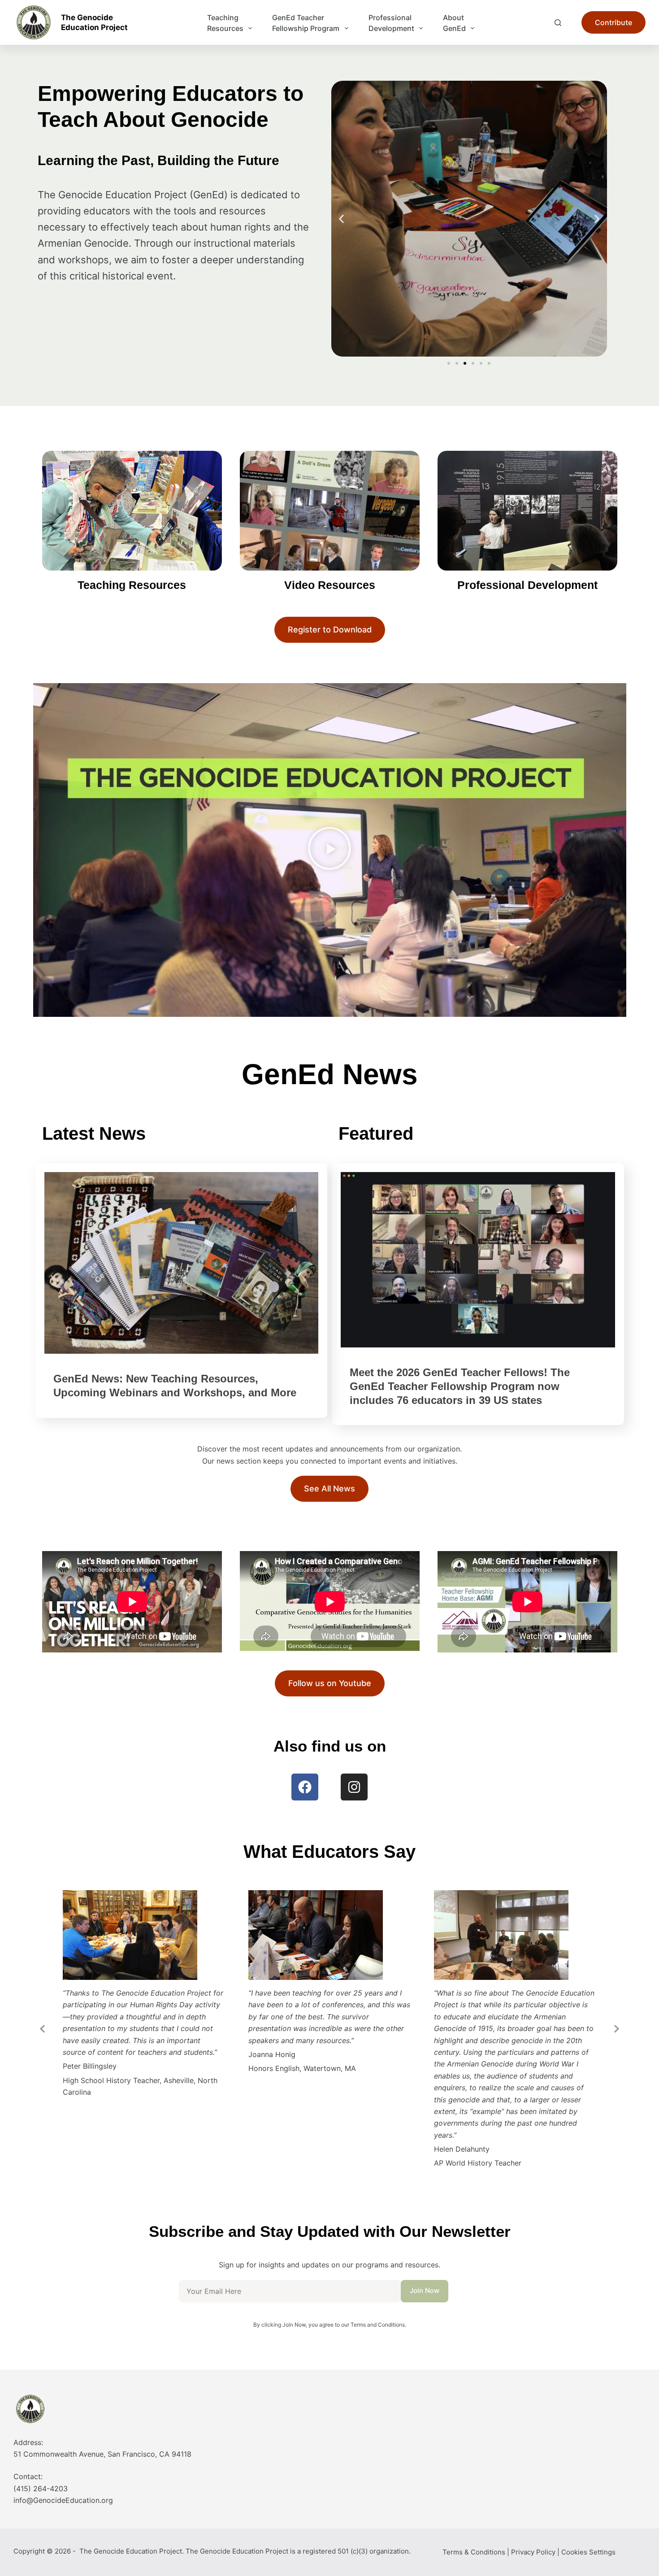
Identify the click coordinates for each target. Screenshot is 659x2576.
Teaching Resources (225, 23)
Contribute (613, 22)
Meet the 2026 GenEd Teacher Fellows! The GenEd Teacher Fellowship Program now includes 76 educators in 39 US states (460, 1386)
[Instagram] (354, 1787)
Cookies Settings (588, 2552)
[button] (341, 219)
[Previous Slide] (43, 2028)
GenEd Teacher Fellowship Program (306, 23)
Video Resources (330, 585)
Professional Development (391, 23)
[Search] (558, 23)
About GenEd (454, 23)
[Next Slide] (616, 2028)
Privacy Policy (533, 2552)
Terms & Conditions (474, 2552)
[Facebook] (305, 1787)
